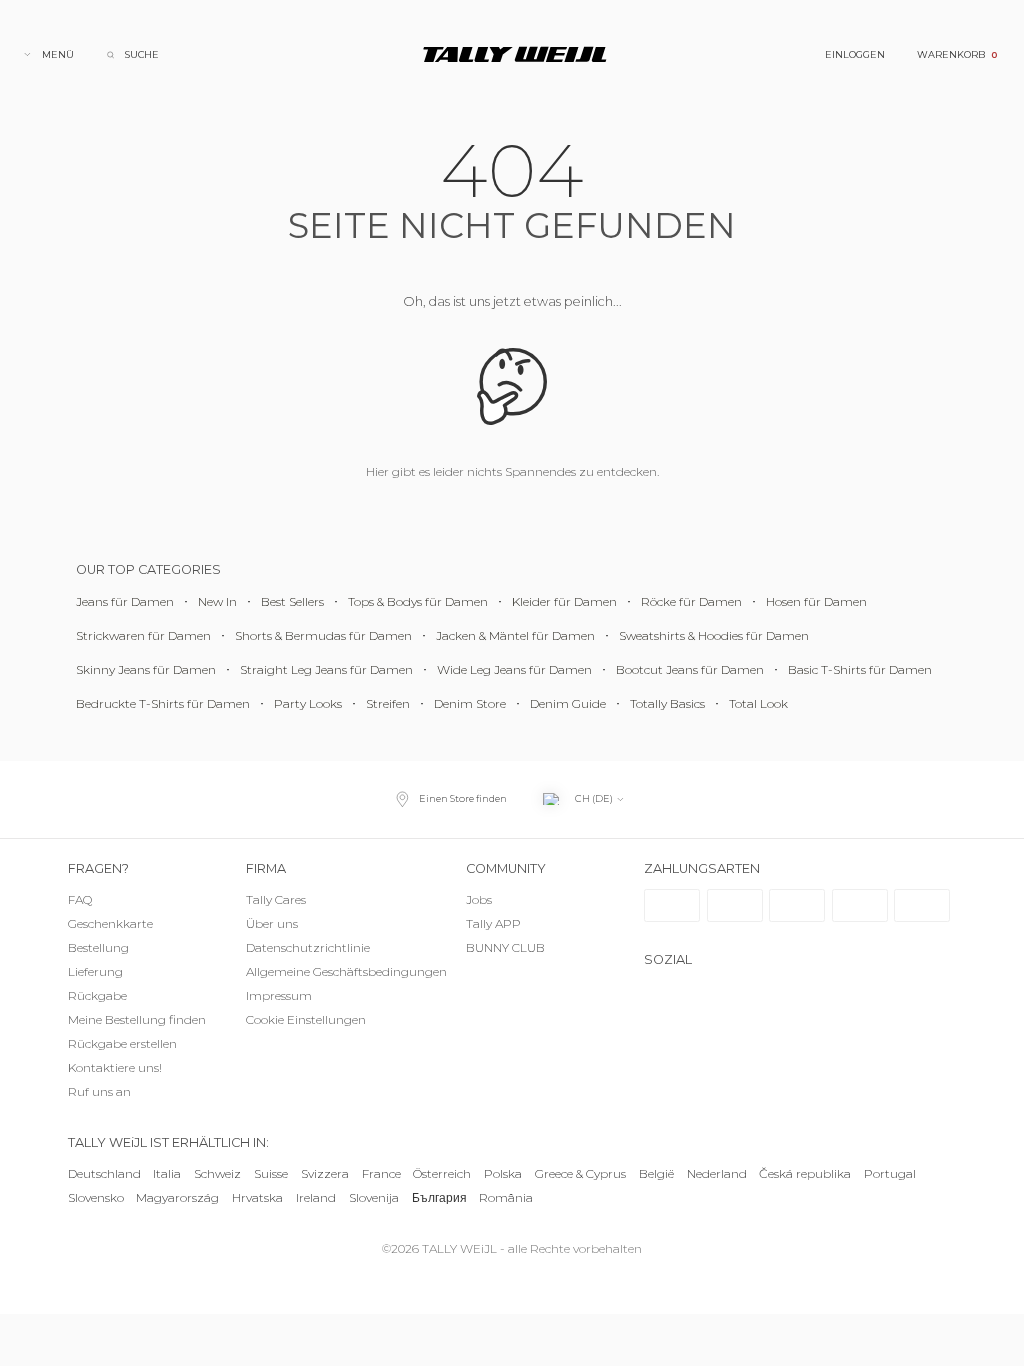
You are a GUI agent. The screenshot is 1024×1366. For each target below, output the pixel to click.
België (656, 1173)
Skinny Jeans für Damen (146, 669)
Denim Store (470, 703)
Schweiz (217, 1173)
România (506, 1197)
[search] (132, 54)
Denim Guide (568, 703)
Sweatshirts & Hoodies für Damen (714, 635)
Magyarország (177, 1197)
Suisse (271, 1173)
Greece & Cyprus (580, 1173)
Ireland (316, 1197)
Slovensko (96, 1197)
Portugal (890, 1173)
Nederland (717, 1173)
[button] (326, 1021)
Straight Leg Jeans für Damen (326, 669)
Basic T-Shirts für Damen (860, 669)
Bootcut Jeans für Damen (690, 669)
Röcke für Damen (691, 601)
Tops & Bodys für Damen (418, 601)
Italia (167, 1173)
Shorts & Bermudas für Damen (323, 635)
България (439, 1197)
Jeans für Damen (125, 601)
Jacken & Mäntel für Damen (515, 635)
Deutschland (104, 1173)
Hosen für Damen (816, 601)
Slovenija (374, 1197)
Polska (503, 1173)
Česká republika (805, 1173)
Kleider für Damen (564, 601)
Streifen (388, 703)
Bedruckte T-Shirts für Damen (163, 703)
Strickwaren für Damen (143, 635)
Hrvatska (257, 1197)
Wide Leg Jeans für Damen (514, 669)
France (381, 1173)
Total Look (758, 703)
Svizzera (325, 1173)
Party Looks (308, 703)
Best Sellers (292, 601)
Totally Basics (667, 703)
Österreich (442, 1173)
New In (217, 601)
